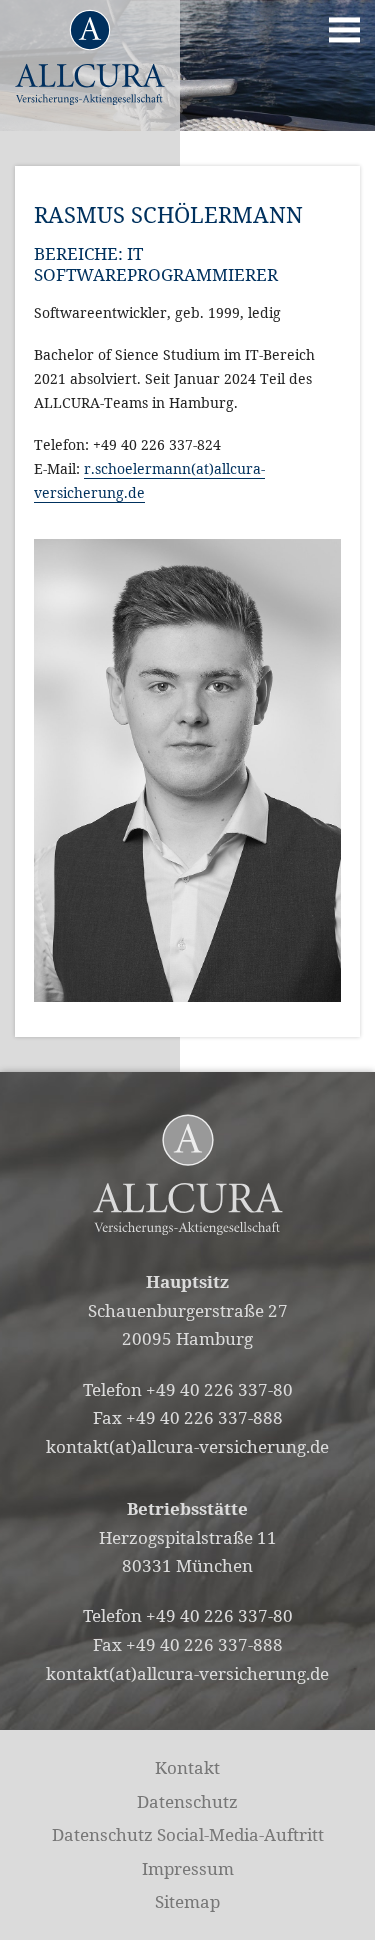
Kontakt (187, 1767)
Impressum (188, 1868)
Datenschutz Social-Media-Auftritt (188, 1834)
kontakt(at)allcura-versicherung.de (187, 1446)
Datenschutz (187, 1801)
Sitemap (187, 1901)
